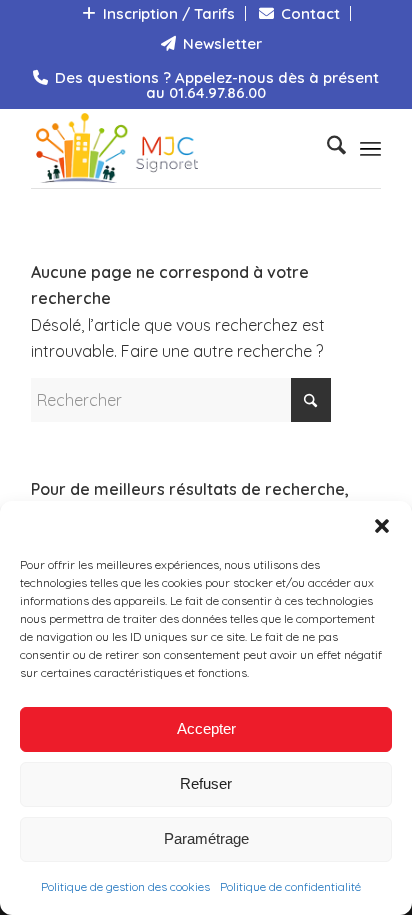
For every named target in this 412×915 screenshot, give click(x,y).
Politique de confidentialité (290, 886)
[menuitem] (159, 13)
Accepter (206, 728)
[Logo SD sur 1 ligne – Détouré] (171, 148)
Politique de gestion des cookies (125, 886)
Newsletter (220, 43)
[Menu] (370, 148)
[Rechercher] (326, 148)
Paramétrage (206, 838)
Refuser (206, 783)
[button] (382, 526)
